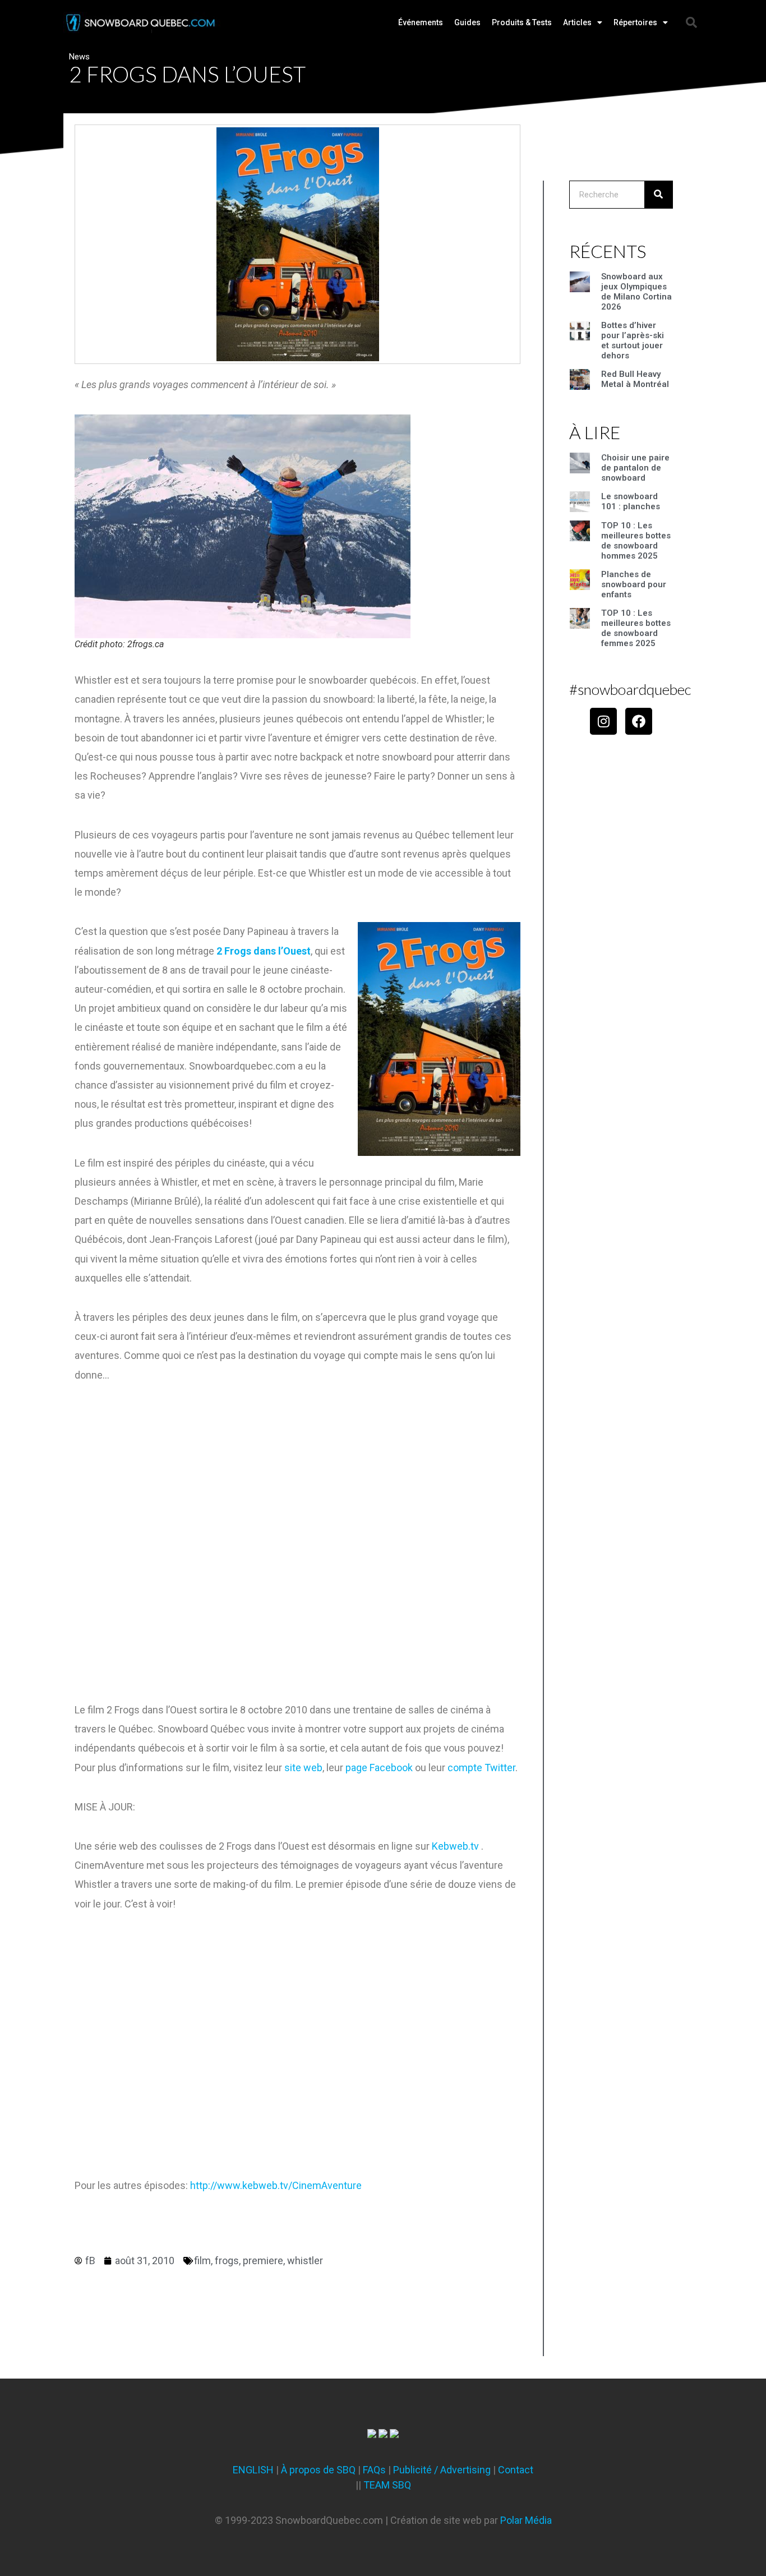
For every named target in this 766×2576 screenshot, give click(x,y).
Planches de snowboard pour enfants (634, 584)
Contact (516, 2470)
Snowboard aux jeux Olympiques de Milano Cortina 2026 (636, 292)
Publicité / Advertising (442, 2470)
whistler (305, 2261)
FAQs (374, 2470)
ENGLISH (253, 2470)
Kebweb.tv (455, 1846)
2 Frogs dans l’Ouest (264, 951)
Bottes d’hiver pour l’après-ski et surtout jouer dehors (633, 340)
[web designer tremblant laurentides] (372, 2434)
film (202, 2261)
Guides (467, 22)
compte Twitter (481, 1768)
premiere (263, 2261)
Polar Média (526, 2520)
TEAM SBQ (387, 2485)
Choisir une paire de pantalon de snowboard (635, 468)
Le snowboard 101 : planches (631, 501)
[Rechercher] (658, 195)
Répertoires (635, 22)
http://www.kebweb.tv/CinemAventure (276, 2185)
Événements (421, 22)
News (79, 57)
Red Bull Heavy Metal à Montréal (635, 379)
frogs (227, 2261)
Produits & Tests (522, 22)
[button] (691, 22)
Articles (577, 22)
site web (303, 1768)
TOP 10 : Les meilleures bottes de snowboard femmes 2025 (636, 628)
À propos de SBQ (318, 2470)
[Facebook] (639, 721)
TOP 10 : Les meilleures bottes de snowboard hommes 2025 (636, 541)
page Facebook (379, 1768)
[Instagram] (603, 721)
